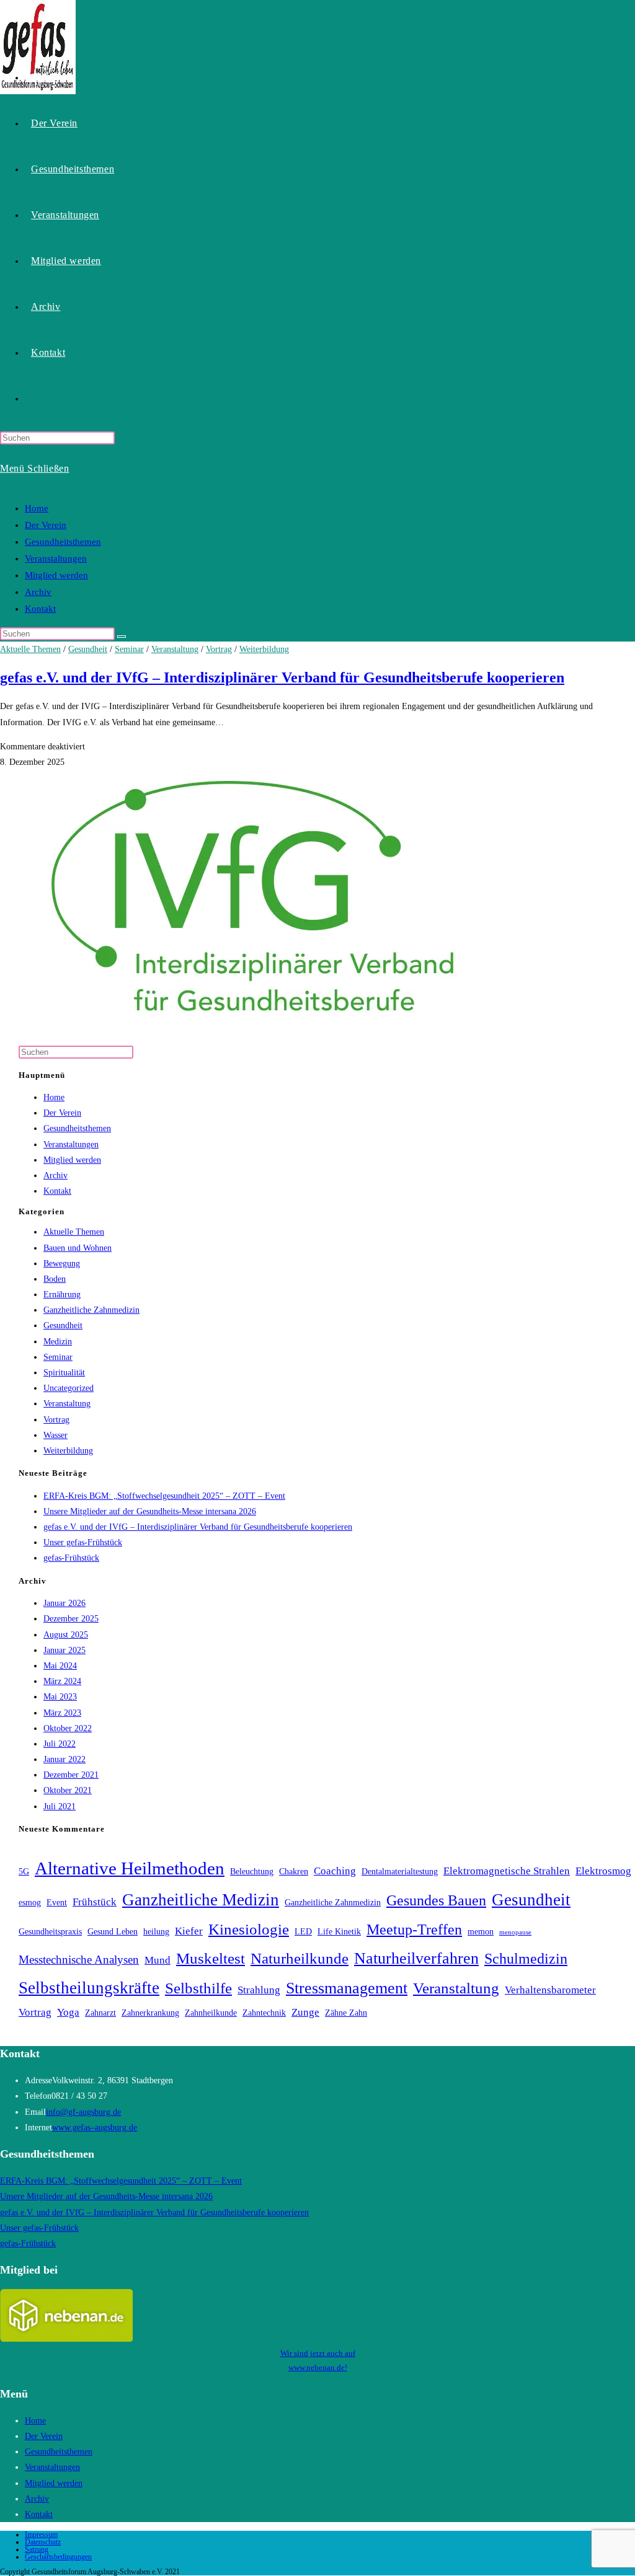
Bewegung (62, 1264)
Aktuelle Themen (30, 649)
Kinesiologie (249, 1929)
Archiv (38, 592)
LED (303, 1932)
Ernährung (62, 1295)
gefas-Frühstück (71, 1558)
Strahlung (259, 1990)
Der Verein (46, 525)
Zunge (305, 2012)
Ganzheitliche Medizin (201, 1900)
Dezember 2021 (71, 1775)
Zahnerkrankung (150, 2013)
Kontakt (40, 609)
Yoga (68, 2012)
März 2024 (62, 1681)
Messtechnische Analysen (79, 1960)
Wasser (56, 1435)
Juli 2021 (60, 1806)
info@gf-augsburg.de (83, 2112)
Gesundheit (88, 649)
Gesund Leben (113, 1932)
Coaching (335, 1871)
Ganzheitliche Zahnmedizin (91, 1310)
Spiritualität (64, 1373)
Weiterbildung (264, 649)
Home (37, 508)
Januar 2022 (64, 1759)
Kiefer (189, 1931)
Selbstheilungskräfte (89, 1988)
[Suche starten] (122, 637)
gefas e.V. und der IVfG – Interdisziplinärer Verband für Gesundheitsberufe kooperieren (282, 677)
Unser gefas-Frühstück (83, 1542)
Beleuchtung (252, 1872)
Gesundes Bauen (436, 1900)
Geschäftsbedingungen (58, 2557)
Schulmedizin (526, 1959)
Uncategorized (69, 1388)
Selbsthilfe (198, 1988)
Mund (158, 1960)
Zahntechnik (264, 2013)
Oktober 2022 (68, 1728)
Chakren (294, 1872)
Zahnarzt (100, 2013)
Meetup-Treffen (414, 1930)
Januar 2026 (64, 1603)
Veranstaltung (175, 649)
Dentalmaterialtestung (400, 1872)
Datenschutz (43, 2542)
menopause (515, 1932)
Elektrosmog (603, 1871)
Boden (55, 1279)
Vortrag (219, 649)
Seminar (129, 649)
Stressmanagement (347, 1988)
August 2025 (66, 1635)
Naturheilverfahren (416, 1958)
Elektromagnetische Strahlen (507, 1871)
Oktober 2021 (68, 1790)
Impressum (41, 2534)
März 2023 (62, 1713)
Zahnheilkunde (211, 2013)
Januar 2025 (64, 1650)
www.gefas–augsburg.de (95, 2128)
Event (57, 1903)
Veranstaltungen (56, 558)
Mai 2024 (60, 1666)
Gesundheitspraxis (50, 1932)
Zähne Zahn (346, 2013)
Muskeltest (211, 1958)
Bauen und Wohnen (78, 1248)
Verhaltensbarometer (550, 1990)
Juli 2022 (60, 1744)
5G (24, 1872)
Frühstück (95, 1902)
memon (481, 1932)
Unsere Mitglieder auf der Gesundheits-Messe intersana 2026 (150, 1511)
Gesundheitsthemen (63, 542)
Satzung (37, 2549)
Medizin (58, 1342)
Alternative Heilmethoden (130, 1868)
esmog (30, 1903)
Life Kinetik (339, 1932)
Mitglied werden (56, 575)
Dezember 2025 (71, 1619)
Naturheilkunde (300, 1958)
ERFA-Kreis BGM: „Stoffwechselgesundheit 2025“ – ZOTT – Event (164, 1496)
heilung (156, 1932)
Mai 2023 (60, 1697)
